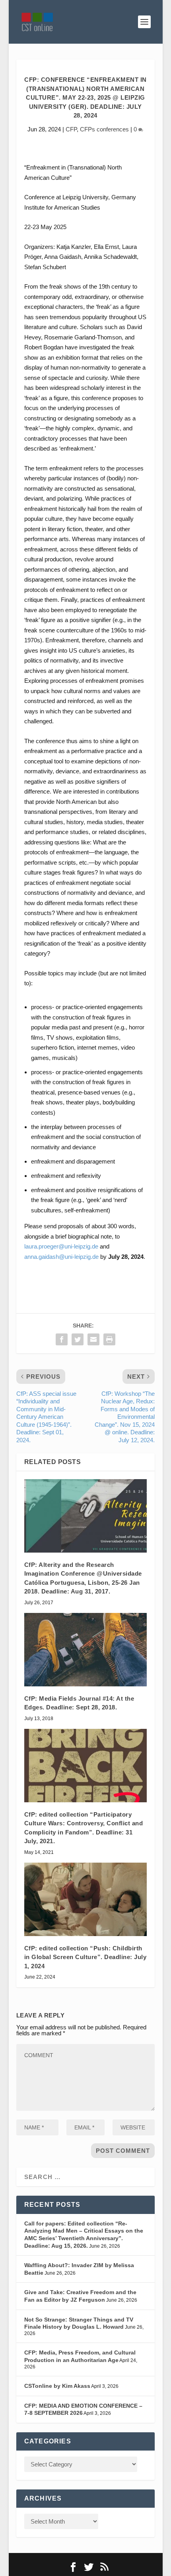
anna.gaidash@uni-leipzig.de (61, 1257)
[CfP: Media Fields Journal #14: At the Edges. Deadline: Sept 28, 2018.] (85, 1650)
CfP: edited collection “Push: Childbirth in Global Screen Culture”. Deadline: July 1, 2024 (85, 1957)
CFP (71, 129)
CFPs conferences (104, 129)
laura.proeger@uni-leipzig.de (61, 1246)
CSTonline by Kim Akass (57, 2386)
